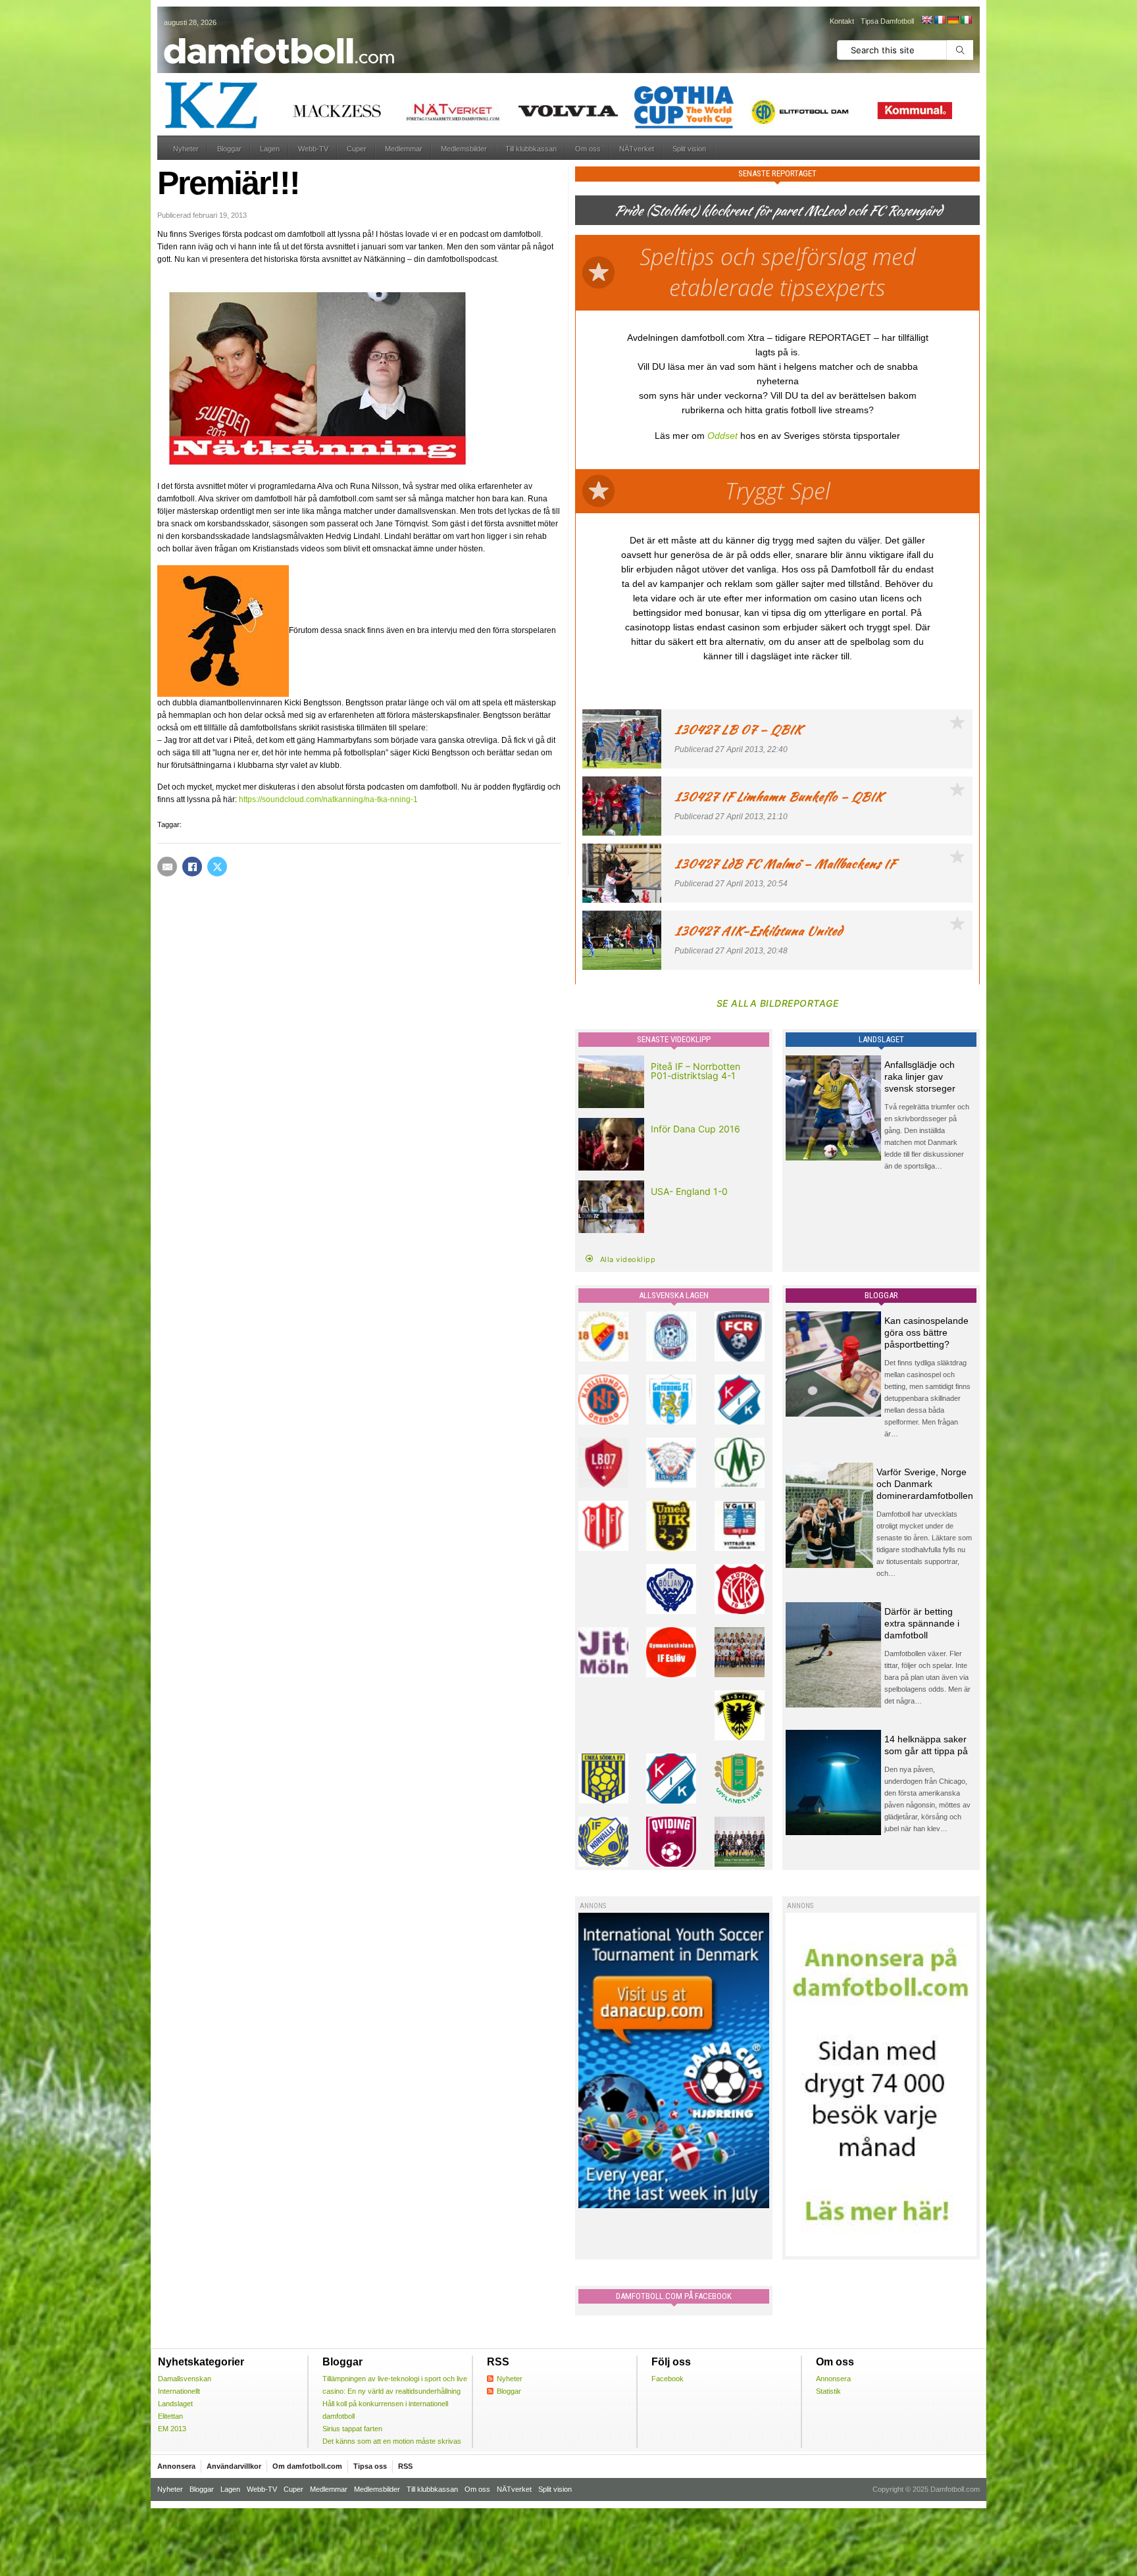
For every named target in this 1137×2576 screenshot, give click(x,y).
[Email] (167, 867)
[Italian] (966, 20)
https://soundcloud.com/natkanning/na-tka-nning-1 (328, 799)
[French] (940, 20)
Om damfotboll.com (307, 2466)
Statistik (828, 2391)
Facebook (668, 2379)
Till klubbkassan (531, 149)
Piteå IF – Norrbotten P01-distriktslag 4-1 (695, 1071)
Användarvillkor (234, 2466)
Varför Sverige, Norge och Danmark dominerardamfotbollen (925, 1484)
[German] (953, 20)
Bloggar (229, 149)
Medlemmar (404, 149)
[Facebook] (192, 867)
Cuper (357, 149)
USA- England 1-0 (689, 1191)
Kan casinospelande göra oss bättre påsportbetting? (926, 1332)
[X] (217, 867)
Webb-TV (313, 149)
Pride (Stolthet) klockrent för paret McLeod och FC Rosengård (778, 210)
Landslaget (175, 2404)
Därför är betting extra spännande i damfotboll (922, 1623)
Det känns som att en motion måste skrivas (392, 2441)
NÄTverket (637, 149)
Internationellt (179, 2391)
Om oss (588, 149)
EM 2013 (172, 2429)
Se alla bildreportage (778, 1003)
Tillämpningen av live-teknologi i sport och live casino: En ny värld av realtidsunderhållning (395, 2385)
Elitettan (170, 2416)
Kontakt (842, 21)
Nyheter (186, 149)
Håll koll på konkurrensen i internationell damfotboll (385, 2410)
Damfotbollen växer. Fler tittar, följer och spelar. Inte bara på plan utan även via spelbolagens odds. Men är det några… (927, 1677)
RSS (405, 2466)
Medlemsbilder (464, 149)
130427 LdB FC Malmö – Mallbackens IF (785, 864)
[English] (926, 20)
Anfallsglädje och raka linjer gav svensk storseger (920, 1076)
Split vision (689, 149)
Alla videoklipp (628, 1259)
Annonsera (833, 2379)
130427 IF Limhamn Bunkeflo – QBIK (779, 796)
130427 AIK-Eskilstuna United (758, 931)
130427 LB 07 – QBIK (738, 729)
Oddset (722, 436)
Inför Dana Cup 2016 (695, 1129)
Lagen (270, 149)
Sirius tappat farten (352, 2429)
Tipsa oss (370, 2466)
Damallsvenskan (185, 2379)
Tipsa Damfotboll (887, 21)
